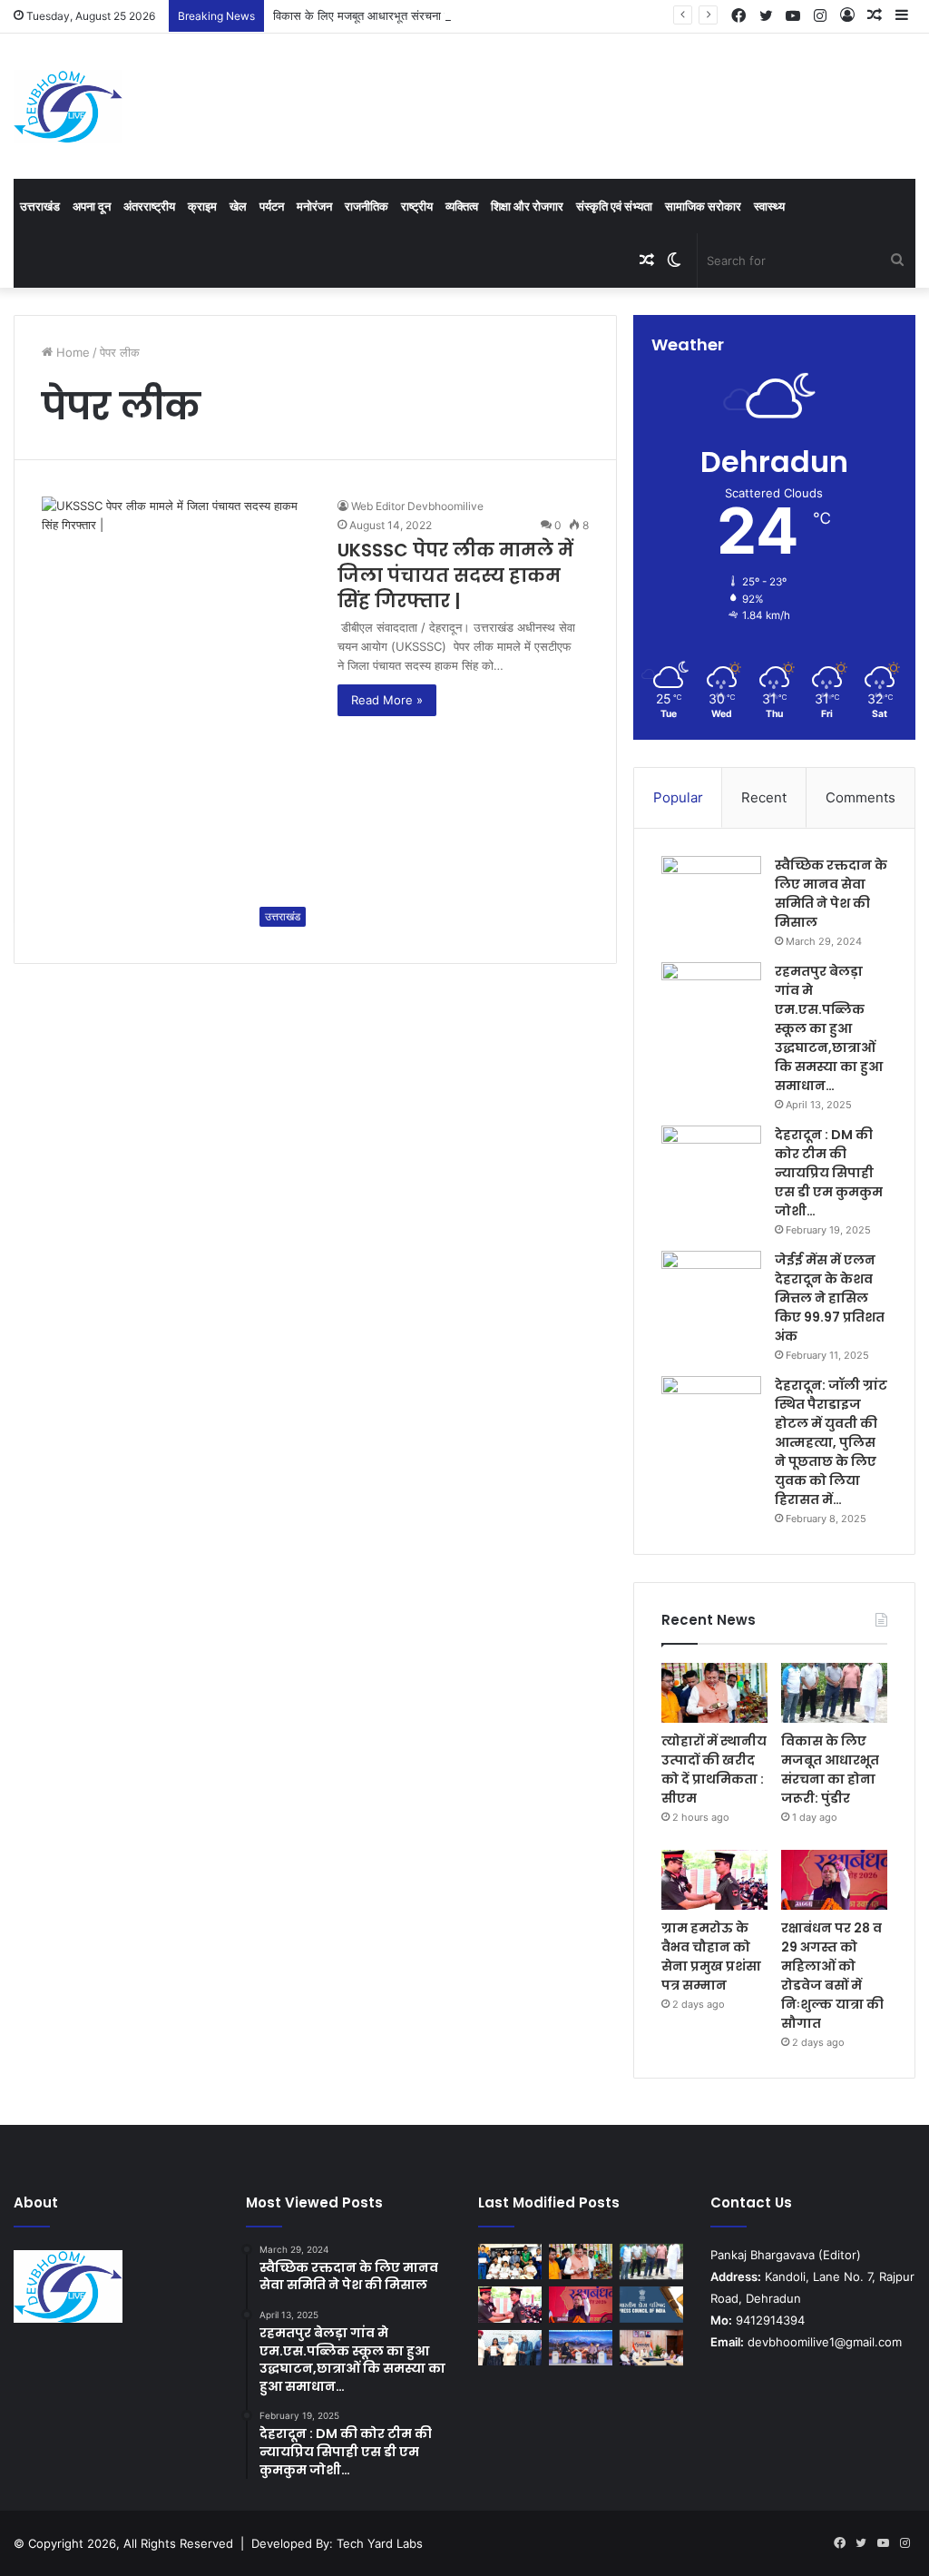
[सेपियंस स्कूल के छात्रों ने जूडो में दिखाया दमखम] (510, 2261)
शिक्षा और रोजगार (527, 206)
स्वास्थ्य (769, 206)
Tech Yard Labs (380, 2543)
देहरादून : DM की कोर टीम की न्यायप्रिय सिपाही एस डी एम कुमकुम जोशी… (829, 1173)
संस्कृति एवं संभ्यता (614, 206)
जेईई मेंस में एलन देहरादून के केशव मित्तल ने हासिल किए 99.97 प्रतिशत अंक (830, 1298)
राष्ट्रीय (417, 206)
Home (71, 352)
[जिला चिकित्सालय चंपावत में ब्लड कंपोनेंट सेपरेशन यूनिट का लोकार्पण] (651, 2348)
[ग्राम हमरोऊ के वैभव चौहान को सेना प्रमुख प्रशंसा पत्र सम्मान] (714, 1880)
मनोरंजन (314, 206)
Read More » (387, 700)
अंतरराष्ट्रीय (149, 206)
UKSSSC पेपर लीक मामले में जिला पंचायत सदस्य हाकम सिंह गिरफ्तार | (455, 575)
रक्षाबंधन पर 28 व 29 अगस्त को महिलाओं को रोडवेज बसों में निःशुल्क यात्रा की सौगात (832, 1976)
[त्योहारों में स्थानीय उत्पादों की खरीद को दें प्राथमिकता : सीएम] (714, 1693)
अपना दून (92, 206)
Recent (764, 797)
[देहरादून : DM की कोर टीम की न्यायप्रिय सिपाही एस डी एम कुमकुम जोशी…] (711, 1160)
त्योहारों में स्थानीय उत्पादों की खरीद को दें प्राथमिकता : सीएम (714, 1770)
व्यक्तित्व (462, 206)
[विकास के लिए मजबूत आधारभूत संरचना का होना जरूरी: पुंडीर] (834, 1693)
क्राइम (202, 206)
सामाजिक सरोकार (703, 206)
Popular (678, 797)
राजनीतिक (367, 206)
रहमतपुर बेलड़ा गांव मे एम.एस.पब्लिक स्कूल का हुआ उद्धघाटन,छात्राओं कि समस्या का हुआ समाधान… (829, 1028)
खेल (238, 206)
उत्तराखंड (40, 206)
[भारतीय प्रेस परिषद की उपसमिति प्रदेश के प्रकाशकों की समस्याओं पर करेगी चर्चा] (651, 2304)
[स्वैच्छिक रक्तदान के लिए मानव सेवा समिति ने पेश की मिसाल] (711, 890)
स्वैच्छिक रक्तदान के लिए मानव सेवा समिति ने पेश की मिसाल (831, 894)
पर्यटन (272, 206)
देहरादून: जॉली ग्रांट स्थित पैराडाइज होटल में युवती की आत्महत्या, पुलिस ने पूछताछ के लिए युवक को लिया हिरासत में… (831, 1442)
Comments (861, 797)
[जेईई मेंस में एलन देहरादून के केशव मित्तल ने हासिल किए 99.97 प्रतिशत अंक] (711, 1285)
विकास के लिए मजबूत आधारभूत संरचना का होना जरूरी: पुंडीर (403, 15)
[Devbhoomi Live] (68, 106)
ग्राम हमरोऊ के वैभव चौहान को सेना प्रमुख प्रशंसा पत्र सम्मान (711, 1957)
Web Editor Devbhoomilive (417, 506)
